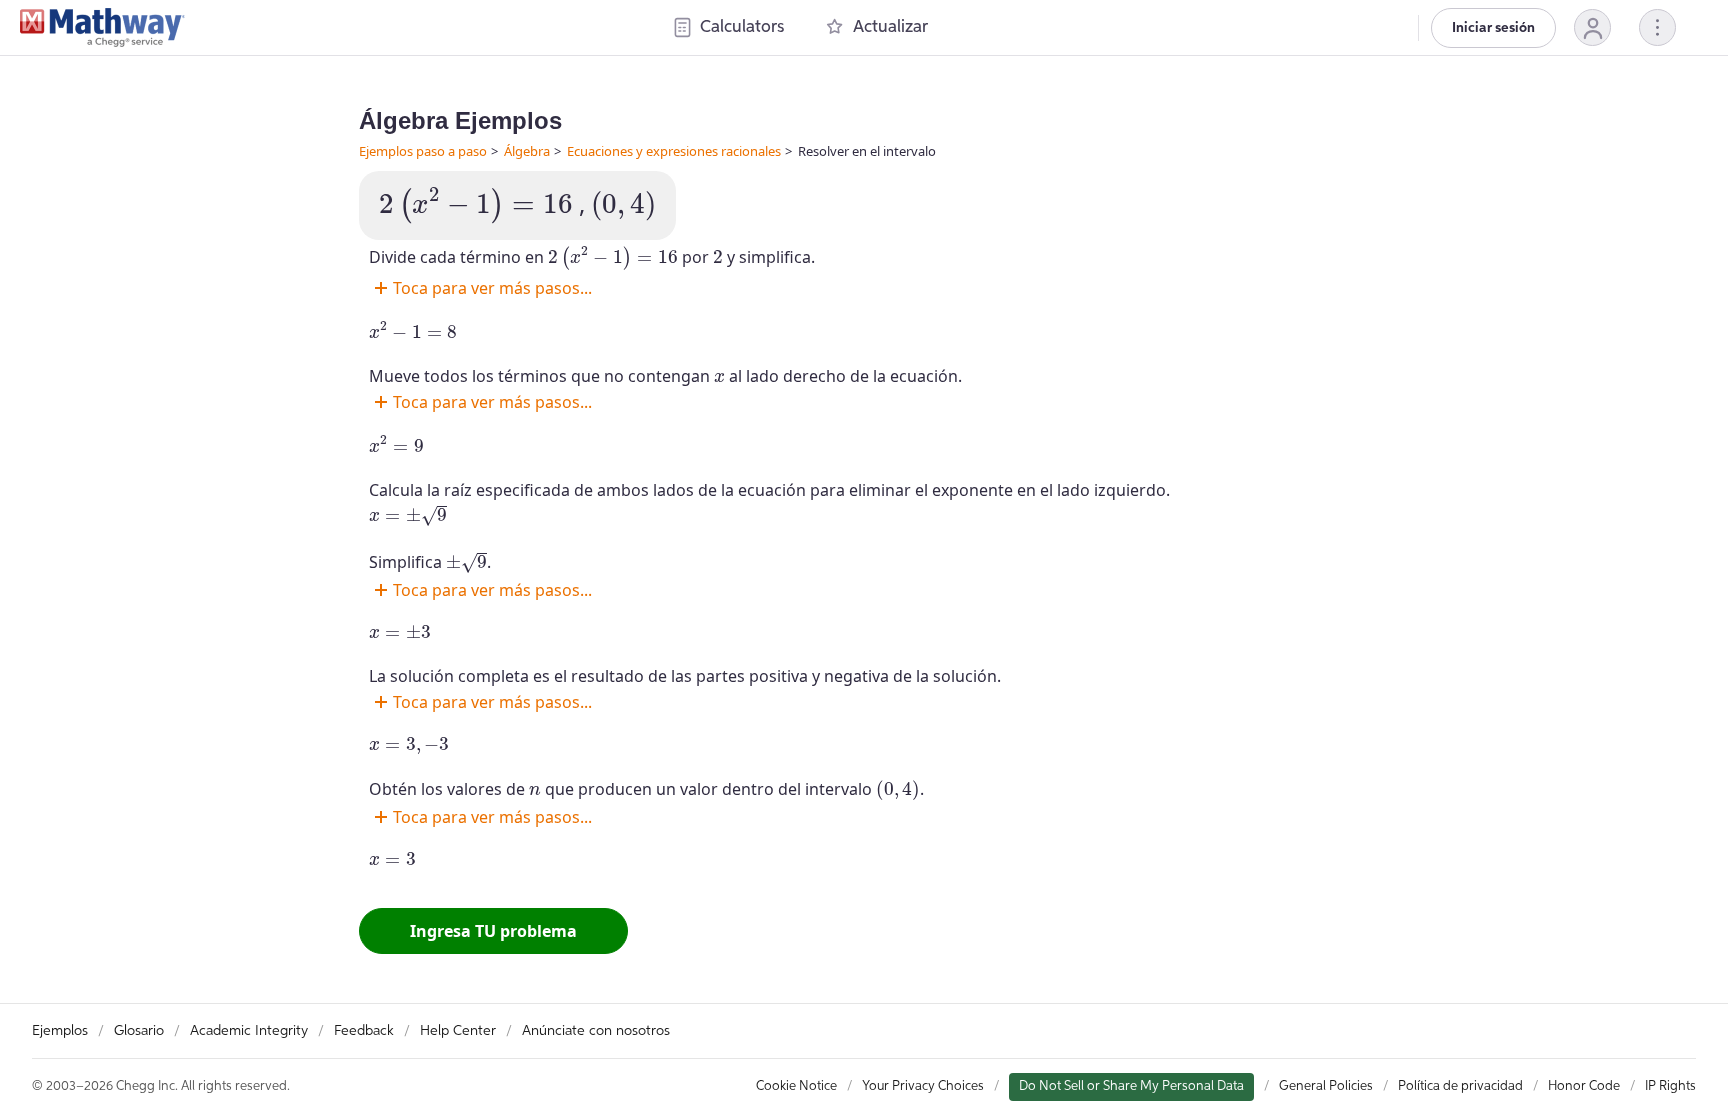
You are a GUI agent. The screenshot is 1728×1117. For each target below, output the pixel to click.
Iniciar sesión (1493, 28)
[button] (1592, 27)
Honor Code (1584, 1086)
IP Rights (1670, 1086)
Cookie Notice (796, 1086)
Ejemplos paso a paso (423, 151)
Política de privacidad (1460, 1086)
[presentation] (476, 205)
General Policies (1326, 1086)
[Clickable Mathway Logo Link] (102, 28)
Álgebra (527, 151)
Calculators (742, 27)
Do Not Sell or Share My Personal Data (1131, 1086)
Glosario (139, 1031)
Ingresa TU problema (493, 931)
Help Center (458, 1031)
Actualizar (890, 27)
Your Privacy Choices (923, 1086)
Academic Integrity (249, 1031)
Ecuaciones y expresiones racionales (674, 151)
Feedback (364, 1031)
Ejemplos (60, 1031)
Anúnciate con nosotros (596, 1031)
